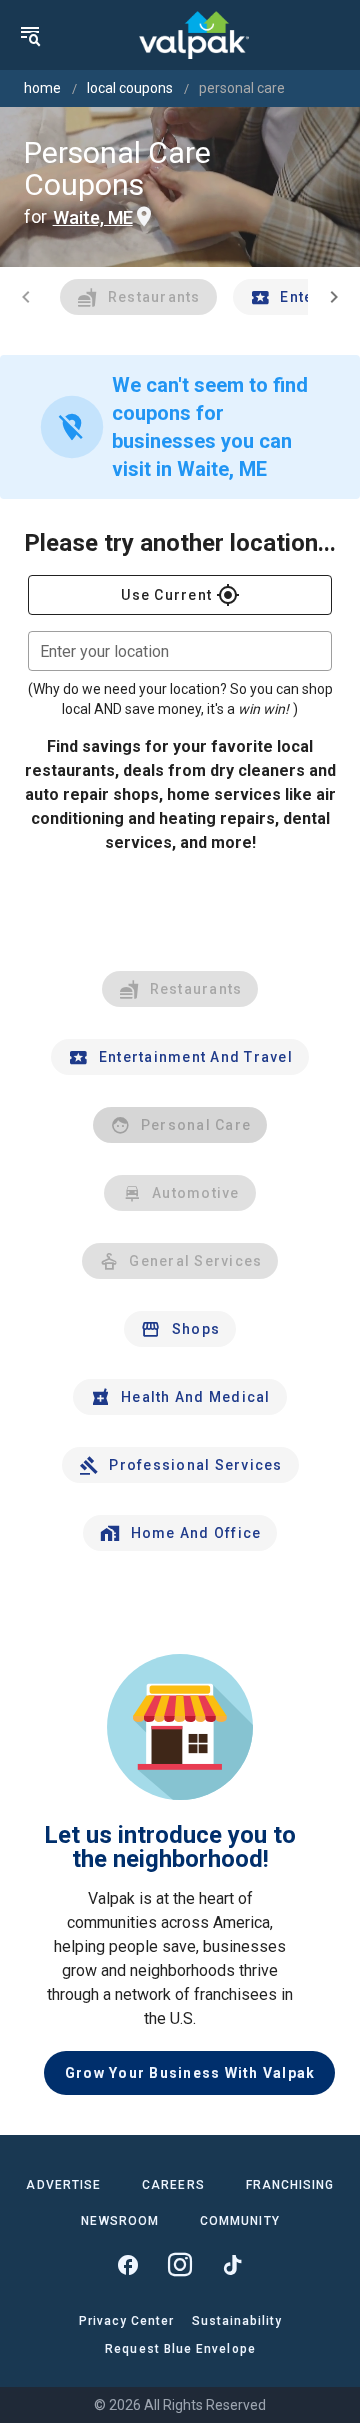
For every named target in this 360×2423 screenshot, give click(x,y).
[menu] (30, 35)
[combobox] (180, 651)
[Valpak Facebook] (128, 2265)
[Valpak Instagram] (180, 2265)
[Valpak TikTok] (232, 2265)
